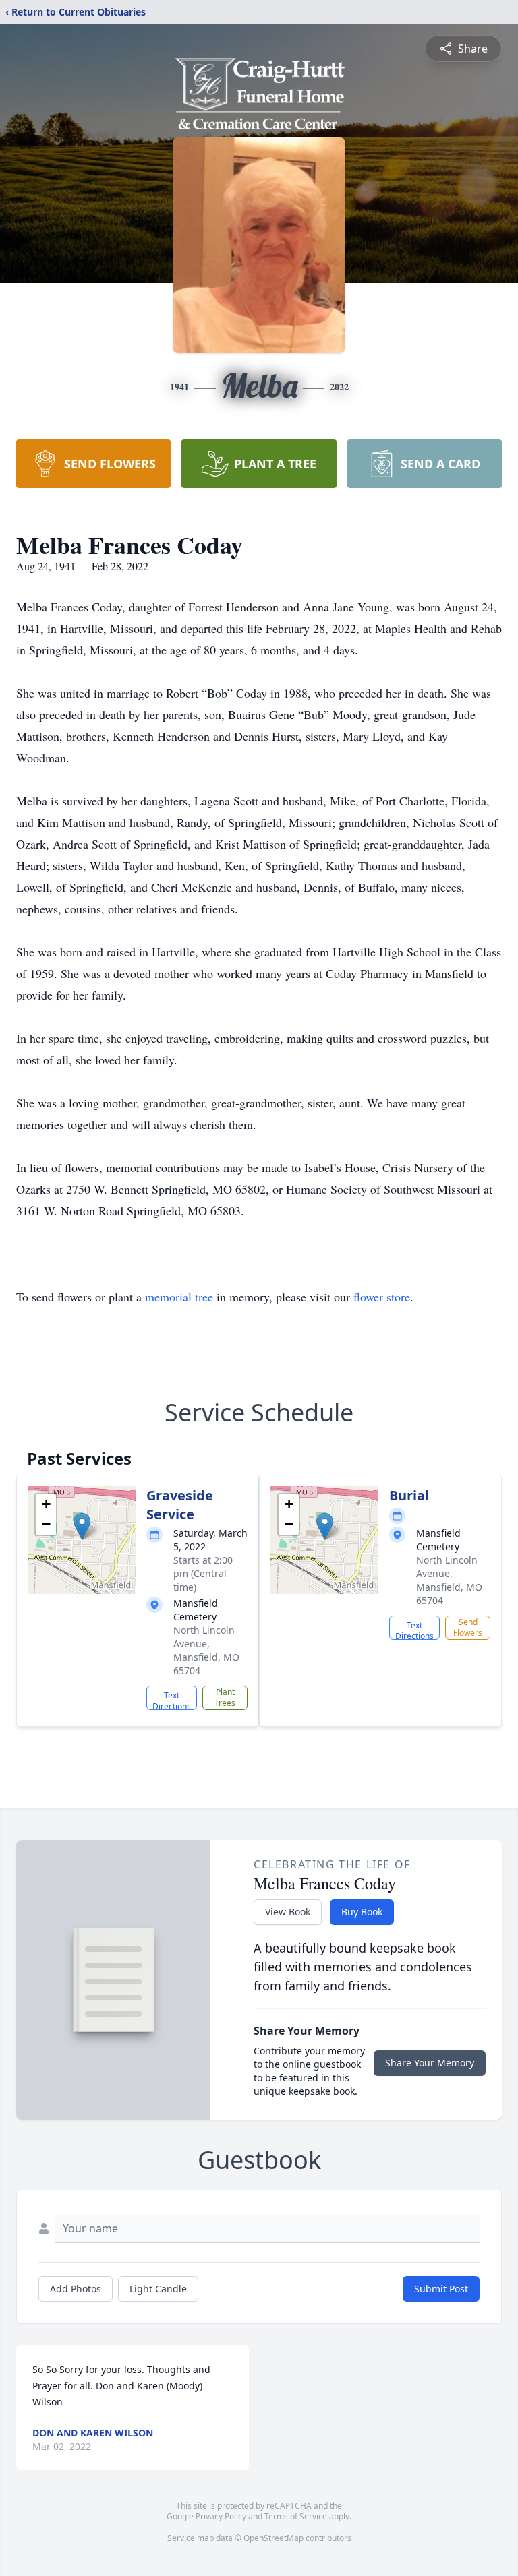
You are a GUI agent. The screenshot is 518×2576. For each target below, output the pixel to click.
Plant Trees (225, 1697)
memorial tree (179, 1297)
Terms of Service (296, 2516)
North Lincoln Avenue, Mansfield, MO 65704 (206, 1650)
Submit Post (441, 2289)
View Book (288, 1912)
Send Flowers (468, 1627)
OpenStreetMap (274, 2538)
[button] (82, 1526)
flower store (382, 1297)
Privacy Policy (221, 2516)
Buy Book (362, 1912)
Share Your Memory (430, 2063)
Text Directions (172, 1700)
